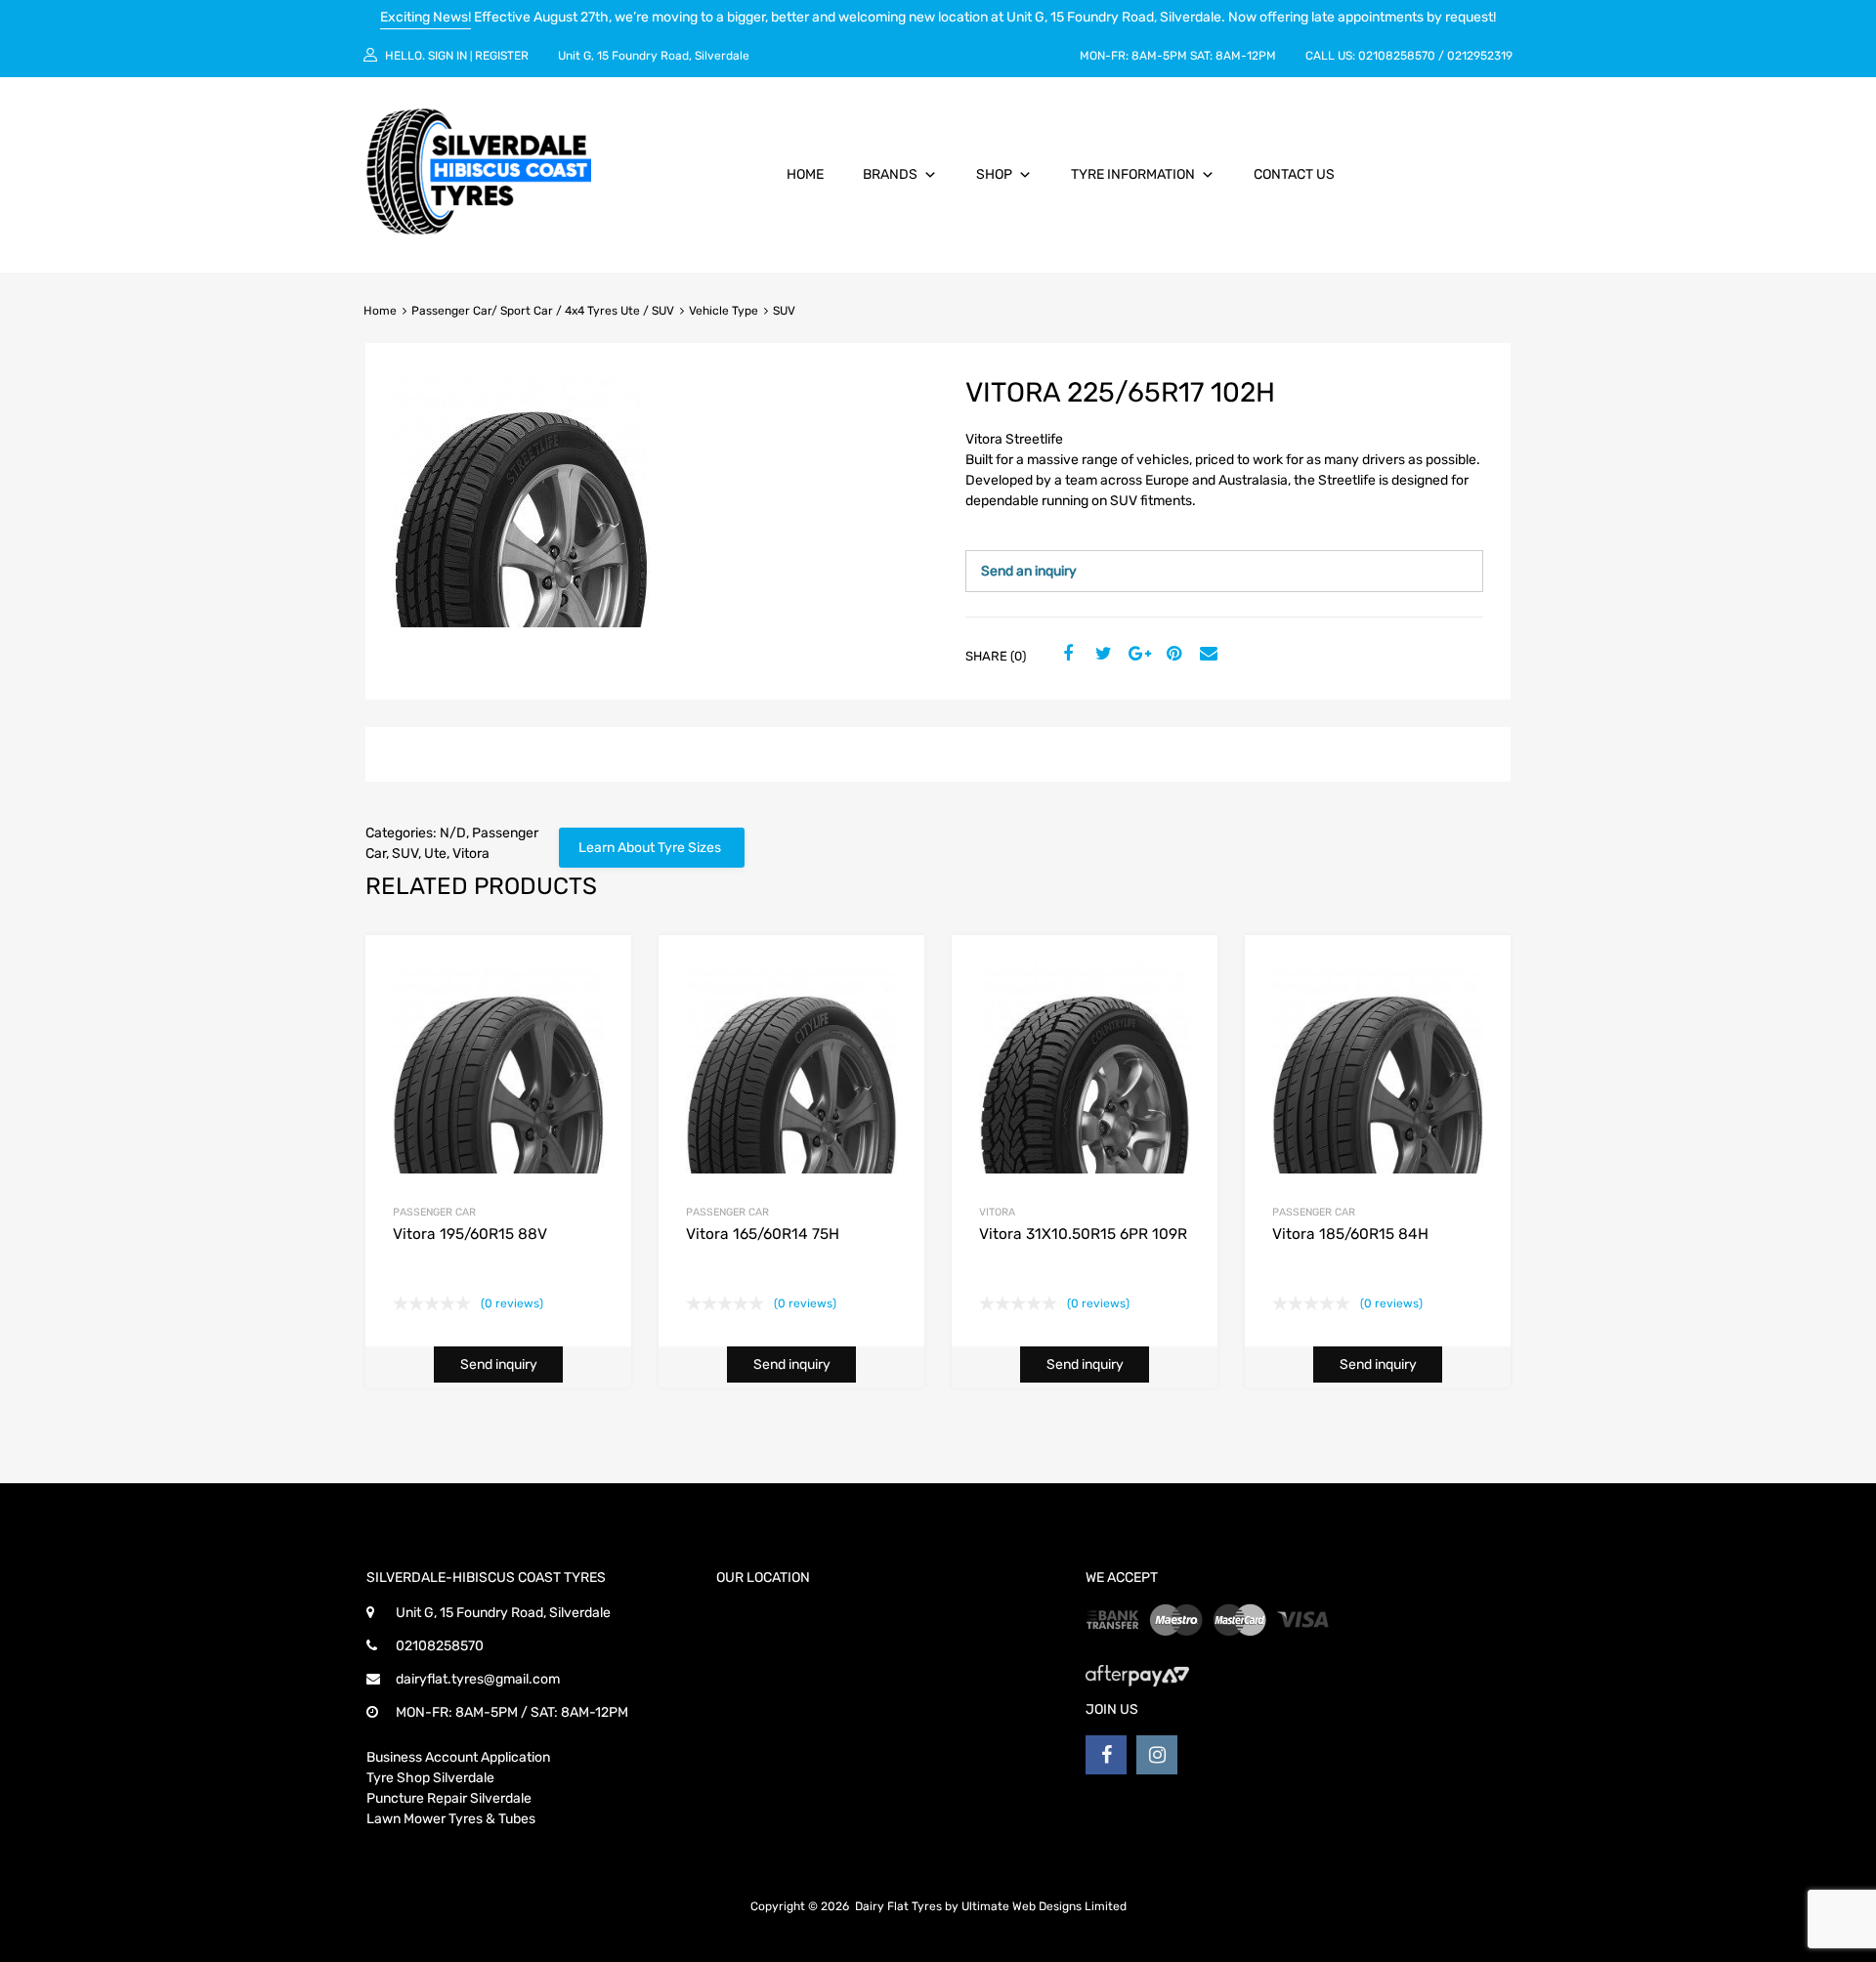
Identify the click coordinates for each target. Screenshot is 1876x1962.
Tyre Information (1133, 174)
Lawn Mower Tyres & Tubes (451, 1819)
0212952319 (1480, 56)
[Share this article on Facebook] (1066, 655)
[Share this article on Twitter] (1101, 655)
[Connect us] (1106, 1755)
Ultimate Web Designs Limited (1044, 1906)
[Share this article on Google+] (1136, 655)
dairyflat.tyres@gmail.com (478, 1679)
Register (502, 56)
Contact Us (1294, 174)
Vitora (471, 853)
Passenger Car (434, 1212)
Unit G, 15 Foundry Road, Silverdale (654, 56)
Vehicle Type (724, 311)
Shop (994, 174)
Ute (435, 853)
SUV (405, 853)
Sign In (448, 56)
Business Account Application (458, 1757)
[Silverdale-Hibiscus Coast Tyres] (479, 230)
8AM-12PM (1246, 56)
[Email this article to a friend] (1207, 655)
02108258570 (1397, 56)
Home (805, 174)
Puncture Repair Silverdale (449, 1798)
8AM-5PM (1159, 56)
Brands (890, 174)
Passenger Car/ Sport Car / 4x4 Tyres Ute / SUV (543, 311)
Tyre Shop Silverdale (430, 1778)
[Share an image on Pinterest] (1172, 655)
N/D (453, 833)
